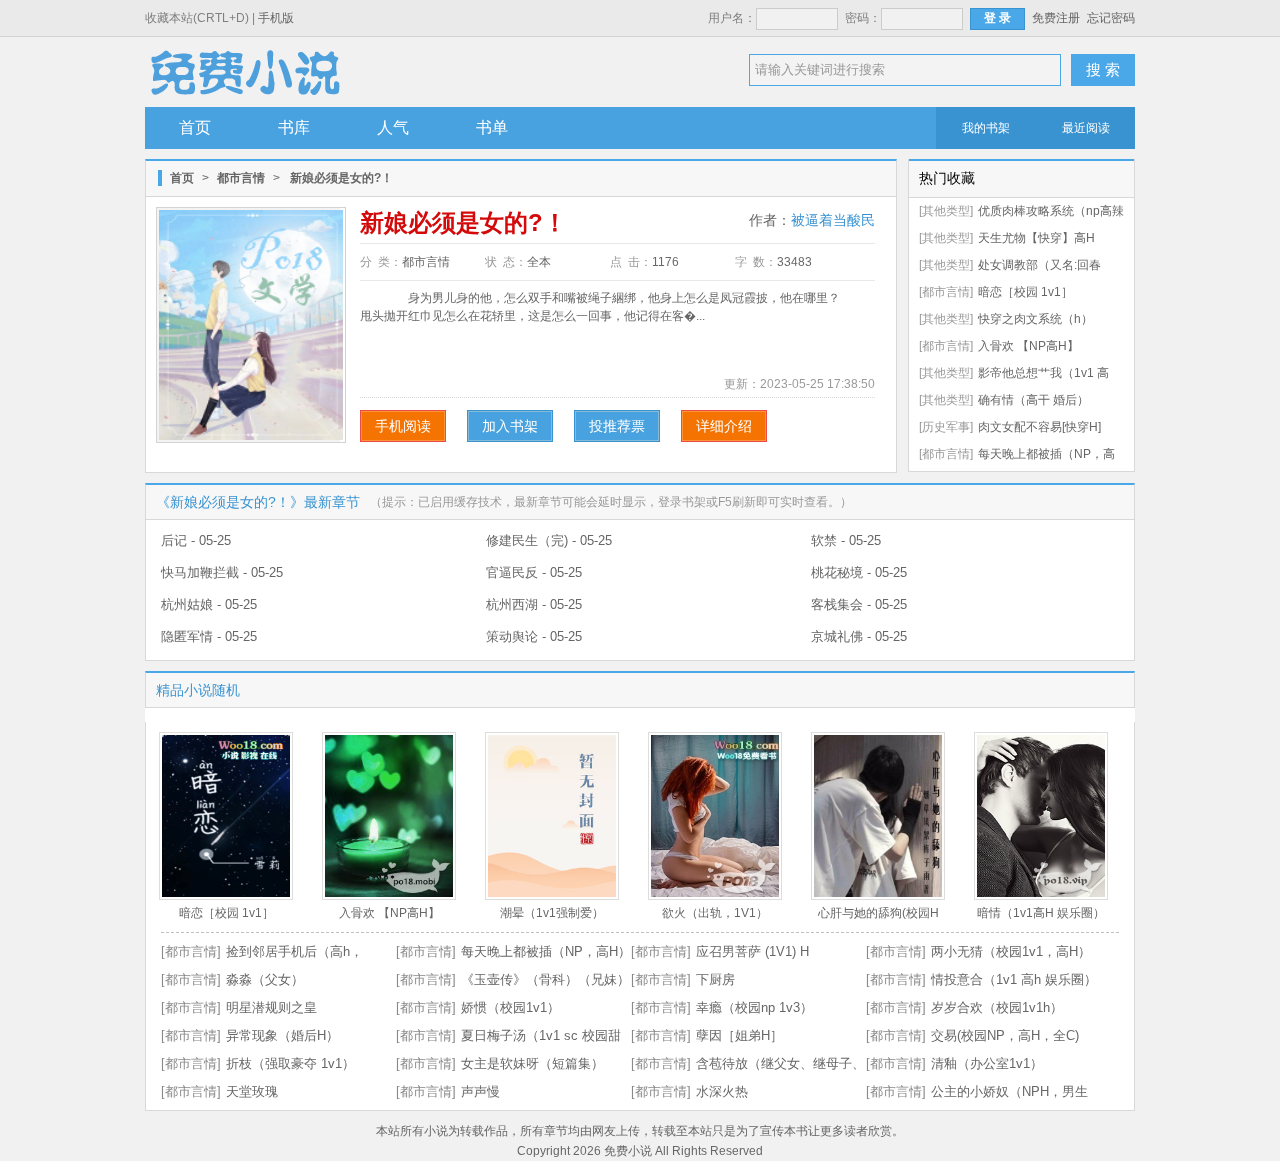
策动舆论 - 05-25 (534, 636)
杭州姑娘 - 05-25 (209, 604)
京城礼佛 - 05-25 (859, 636)
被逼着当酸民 (833, 220)
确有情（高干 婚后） (1033, 400)
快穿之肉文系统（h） (1035, 319)
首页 (195, 127)
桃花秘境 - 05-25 (859, 572)
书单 (492, 127)
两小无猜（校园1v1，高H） (1011, 951)
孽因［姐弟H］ (739, 1035)
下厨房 (715, 979)
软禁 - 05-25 (846, 540)
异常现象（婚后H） (282, 1035)
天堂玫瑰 (252, 1091)
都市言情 (241, 178)
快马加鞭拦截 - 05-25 (222, 572)
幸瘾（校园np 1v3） (754, 1007)
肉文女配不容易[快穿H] (1039, 427)
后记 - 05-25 (196, 540)
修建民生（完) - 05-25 (549, 540)
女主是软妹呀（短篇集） (532, 1063)
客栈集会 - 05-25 (859, 604)
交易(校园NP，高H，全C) (1005, 1035)
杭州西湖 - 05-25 (534, 604)
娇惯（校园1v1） (510, 1007)
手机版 (276, 18)
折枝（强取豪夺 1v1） (290, 1063)
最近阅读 (1086, 128)
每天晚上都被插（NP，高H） (546, 951)
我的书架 (986, 128)
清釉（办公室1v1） (987, 1063)
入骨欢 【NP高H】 (1028, 346)
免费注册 (1056, 18)
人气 (393, 127)
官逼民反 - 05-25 (534, 572)
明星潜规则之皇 (271, 1007)
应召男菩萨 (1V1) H (752, 951)
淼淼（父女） (265, 979)
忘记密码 (1111, 18)
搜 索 (1103, 69)
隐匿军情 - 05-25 (209, 636)
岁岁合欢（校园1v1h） (997, 1007)
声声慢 (480, 1091)
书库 (294, 127)
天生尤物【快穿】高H (1036, 238)
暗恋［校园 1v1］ (1025, 292)
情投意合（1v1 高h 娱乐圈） (1014, 979)
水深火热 (722, 1091)
